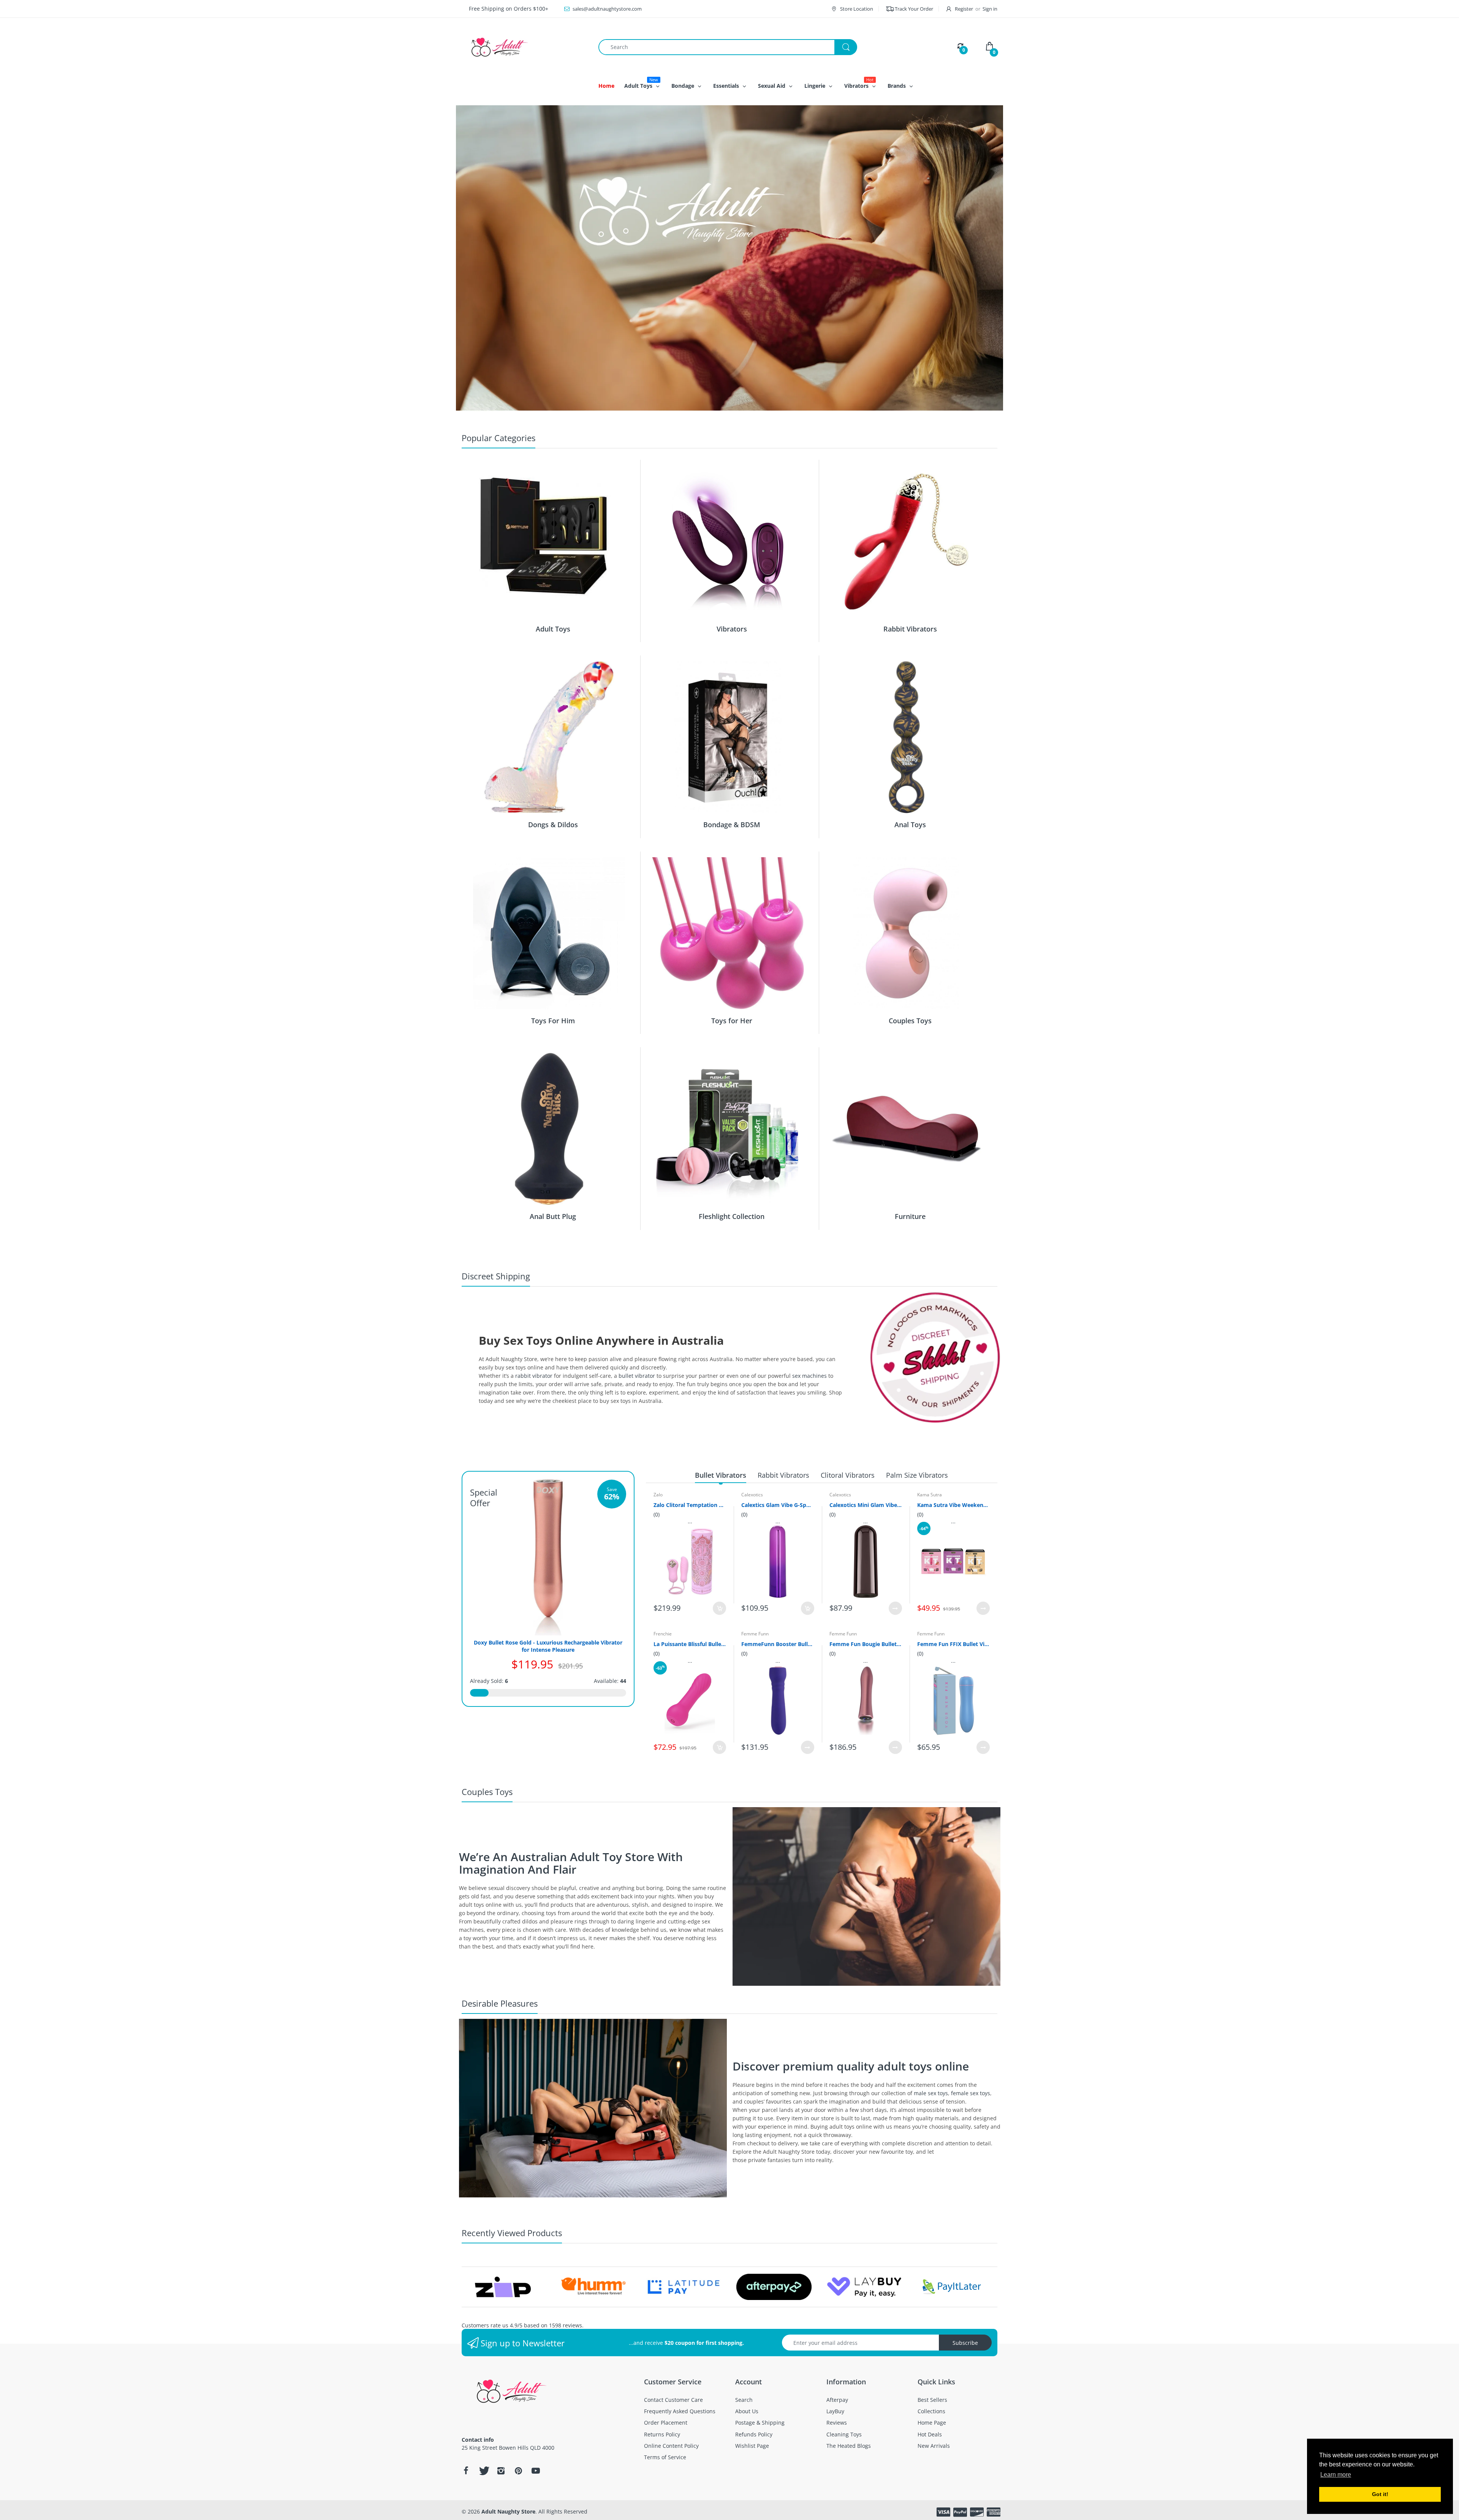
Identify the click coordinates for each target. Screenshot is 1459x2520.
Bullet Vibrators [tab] (721, 1475)
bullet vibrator (637, 1376)
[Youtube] (536, 2471)
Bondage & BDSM (732, 825)
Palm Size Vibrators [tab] (917, 1475)
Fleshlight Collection (732, 1216)
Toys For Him (553, 1021)
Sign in (990, 9)
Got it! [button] (1380, 2494)
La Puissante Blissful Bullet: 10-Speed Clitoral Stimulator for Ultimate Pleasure (690, 1644)
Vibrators (732, 629)
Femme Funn (755, 1634)
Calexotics (752, 1495)
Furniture (910, 1216)
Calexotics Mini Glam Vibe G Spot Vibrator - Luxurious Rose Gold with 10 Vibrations (866, 1505)
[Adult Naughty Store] (524, 47)
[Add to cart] (719, 1608)
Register (964, 9)
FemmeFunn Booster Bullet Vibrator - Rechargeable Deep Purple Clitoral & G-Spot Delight (778, 1644)
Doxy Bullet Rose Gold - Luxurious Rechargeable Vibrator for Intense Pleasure (548, 1646)
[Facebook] (466, 2471)
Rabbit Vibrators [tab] (783, 1475)
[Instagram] (501, 2471)
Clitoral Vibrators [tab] (848, 1475)
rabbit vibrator (534, 1376)
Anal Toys (910, 825)
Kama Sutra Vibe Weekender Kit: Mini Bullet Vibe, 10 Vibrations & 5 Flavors (953, 1505)
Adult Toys (553, 629)
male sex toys (931, 2093)
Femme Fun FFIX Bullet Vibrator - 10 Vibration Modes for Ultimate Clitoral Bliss (953, 1644)
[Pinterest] (518, 2471)
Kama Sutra (930, 1495)
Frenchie (663, 1634)
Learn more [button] (1336, 2475)
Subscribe (965, 2343)
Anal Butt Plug (553, 1216)
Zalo (658, 1495)
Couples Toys (910, 1021)
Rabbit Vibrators (910, 629)
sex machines (809, 1376)
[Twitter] (483, 2471)
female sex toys (971, 2093)
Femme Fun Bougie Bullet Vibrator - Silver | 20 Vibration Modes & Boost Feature (866, 1644)
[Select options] (895, 1608)
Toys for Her (732, 1021)
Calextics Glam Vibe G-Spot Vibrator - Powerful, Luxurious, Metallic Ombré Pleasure (778, 1505)
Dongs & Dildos (553, 825)
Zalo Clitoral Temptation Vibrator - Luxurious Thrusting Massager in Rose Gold (690, 1505)
